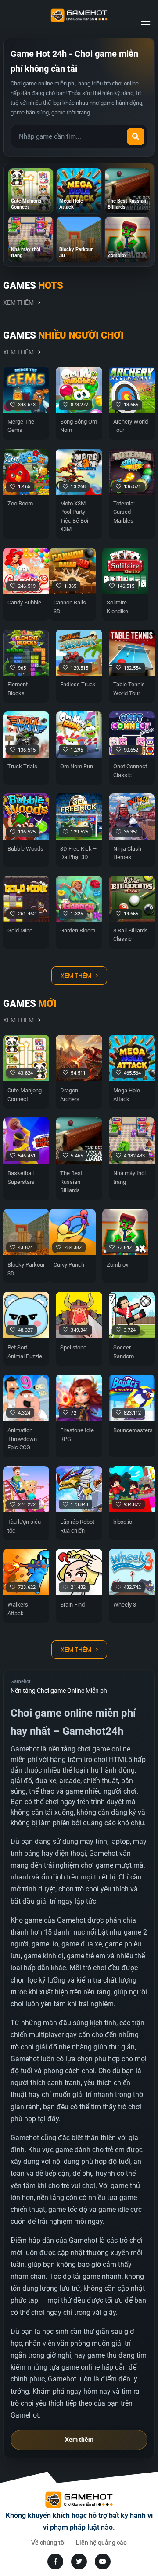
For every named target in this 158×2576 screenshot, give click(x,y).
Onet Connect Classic (130, 771)
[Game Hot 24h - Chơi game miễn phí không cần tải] (79, 15)
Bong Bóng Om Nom (79, 426)
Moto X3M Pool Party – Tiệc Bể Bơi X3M (75, 516)
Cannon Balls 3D (70, 607)
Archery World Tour (131, 426)
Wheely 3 (125, 1605)
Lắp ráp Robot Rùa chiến (77, 1526)
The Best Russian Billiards (71, 1182)
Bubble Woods (25, 849)
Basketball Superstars (21, 1177)
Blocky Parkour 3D (26, 1269)
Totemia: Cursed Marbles (124, 512)
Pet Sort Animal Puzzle (25, 1352)
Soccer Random (124, 1352)
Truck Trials (22, 766)
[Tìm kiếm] (136, 136)
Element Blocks (18, 689)
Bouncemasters (132, 1430)
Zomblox (117, 1265)
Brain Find (72, 1605)
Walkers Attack (18, 1609)
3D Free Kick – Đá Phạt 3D (79, 853)
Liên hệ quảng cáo (101, 2543)
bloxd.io (123, 1522)
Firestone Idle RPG (77, 1435)
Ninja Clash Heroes (127, 853)
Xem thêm (18, 302)
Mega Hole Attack (127, 1095)
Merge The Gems (21, 426)
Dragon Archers (70, 1095)
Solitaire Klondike (117, 607)
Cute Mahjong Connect (25, 1095)
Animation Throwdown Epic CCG (22, 1439)
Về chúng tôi (48, 2543)
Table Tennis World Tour (129, 689)
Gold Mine (20, 931)
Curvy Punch (69, 1265)
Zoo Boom (20, 503)
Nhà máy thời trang (129, 1177)
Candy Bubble (24, 603)
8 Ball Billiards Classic (131, 935)
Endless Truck (78, 684)
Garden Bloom (78, 931)
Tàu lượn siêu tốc (24, 1526)
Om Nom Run (77, 766)
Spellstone (73, 1347)
